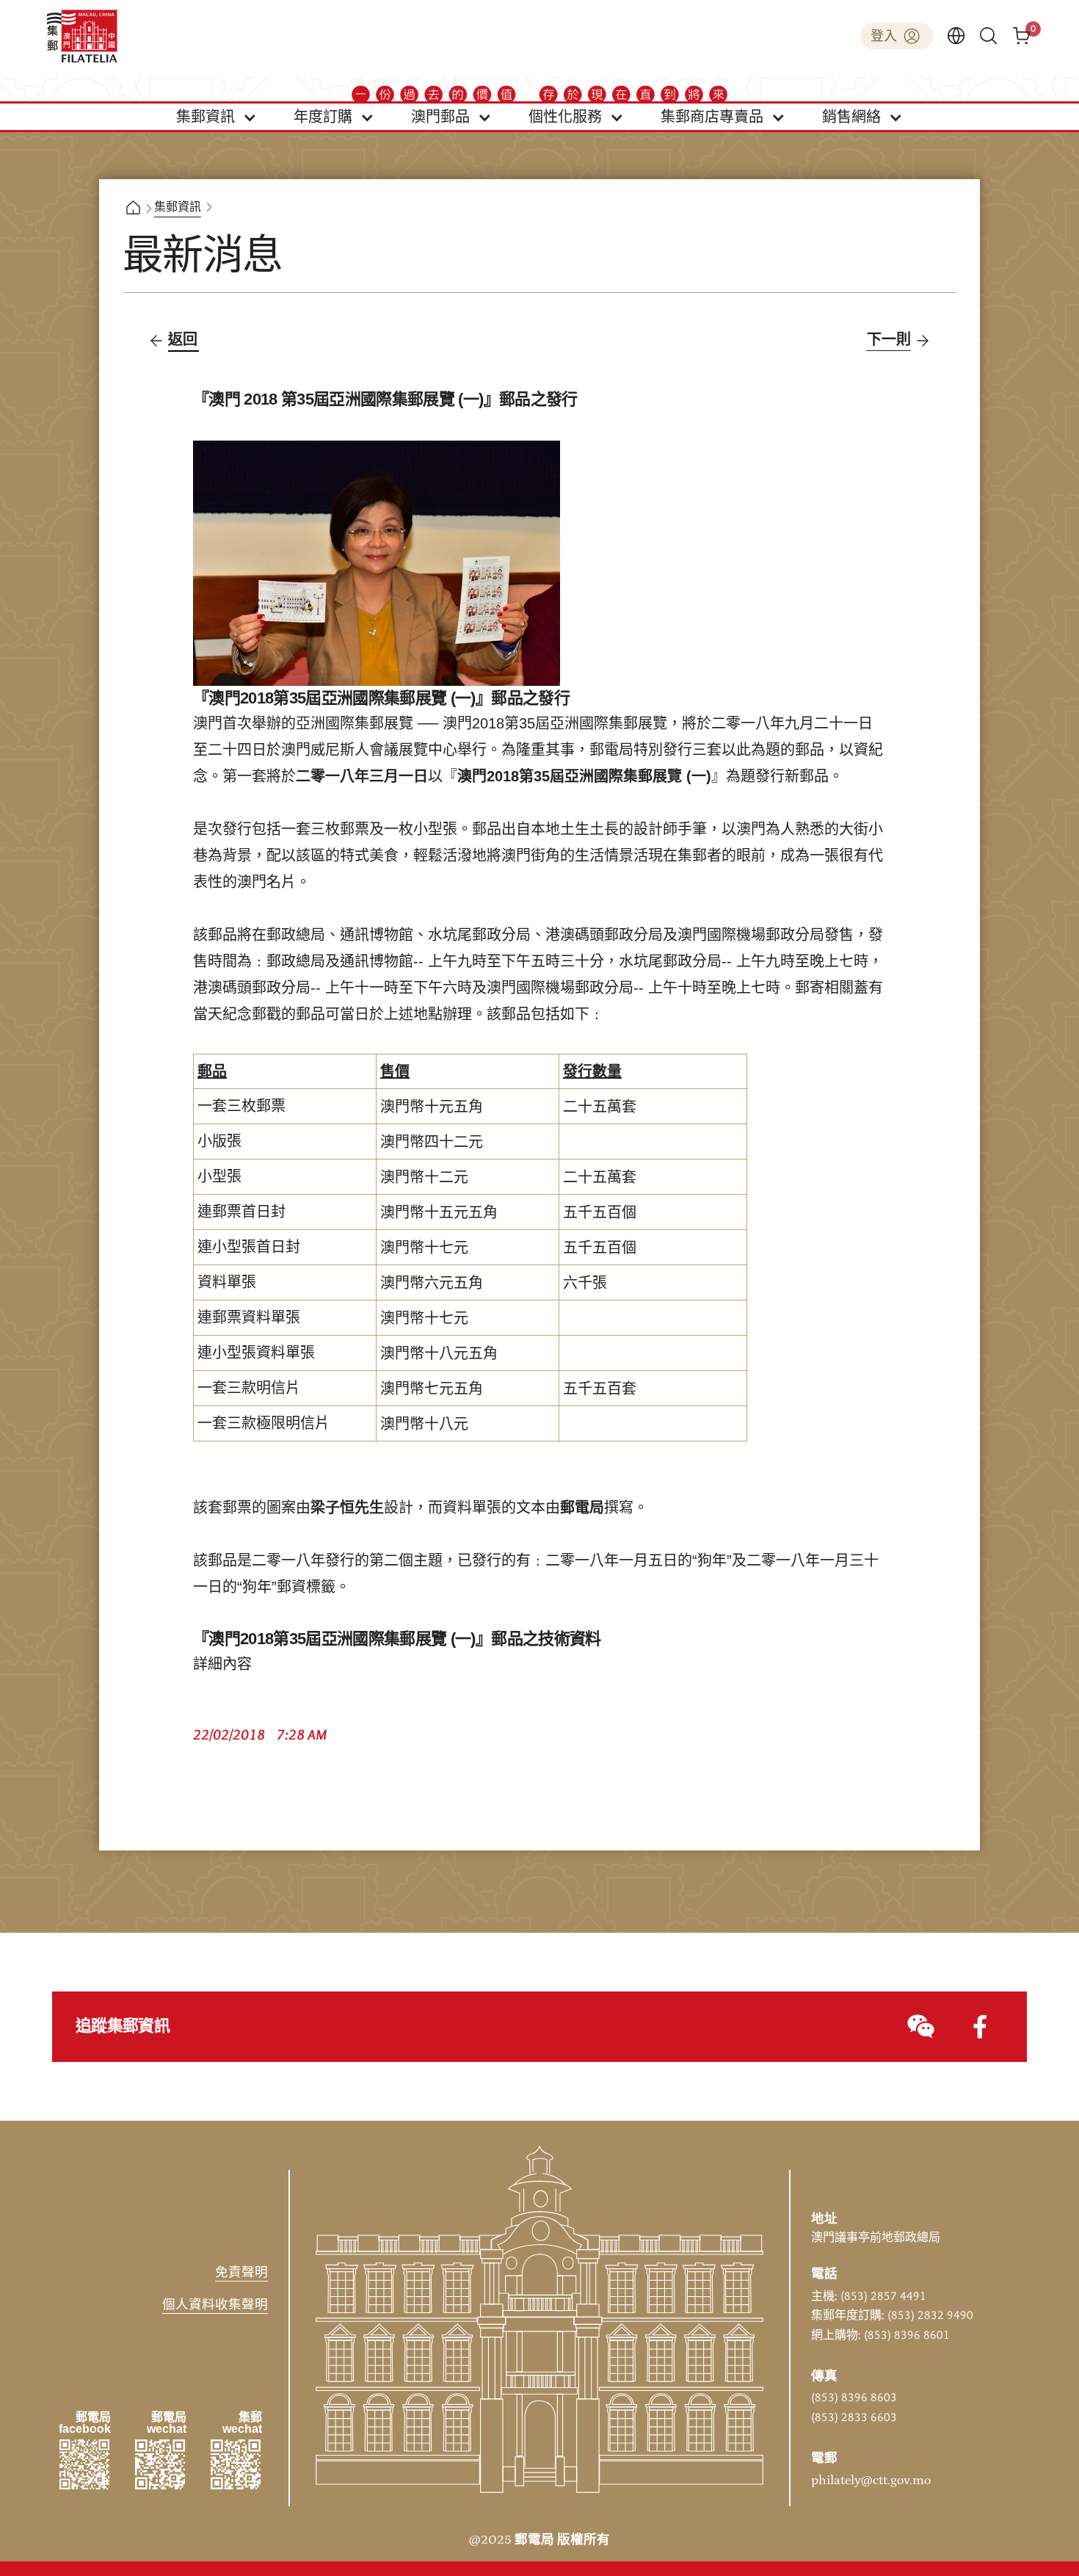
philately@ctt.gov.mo (871, 2481)
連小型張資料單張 (256, 1353)
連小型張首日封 (249, 1248)
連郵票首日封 (241, 1212)
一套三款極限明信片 (264, 1424)
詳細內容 (222, 1665)
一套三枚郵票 (241, 1107)
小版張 (219, 1142)
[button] (217, 117)
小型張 (219, 1177)
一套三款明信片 (249, 1389)
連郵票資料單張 (249, 1318)
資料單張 (227, 1283)
